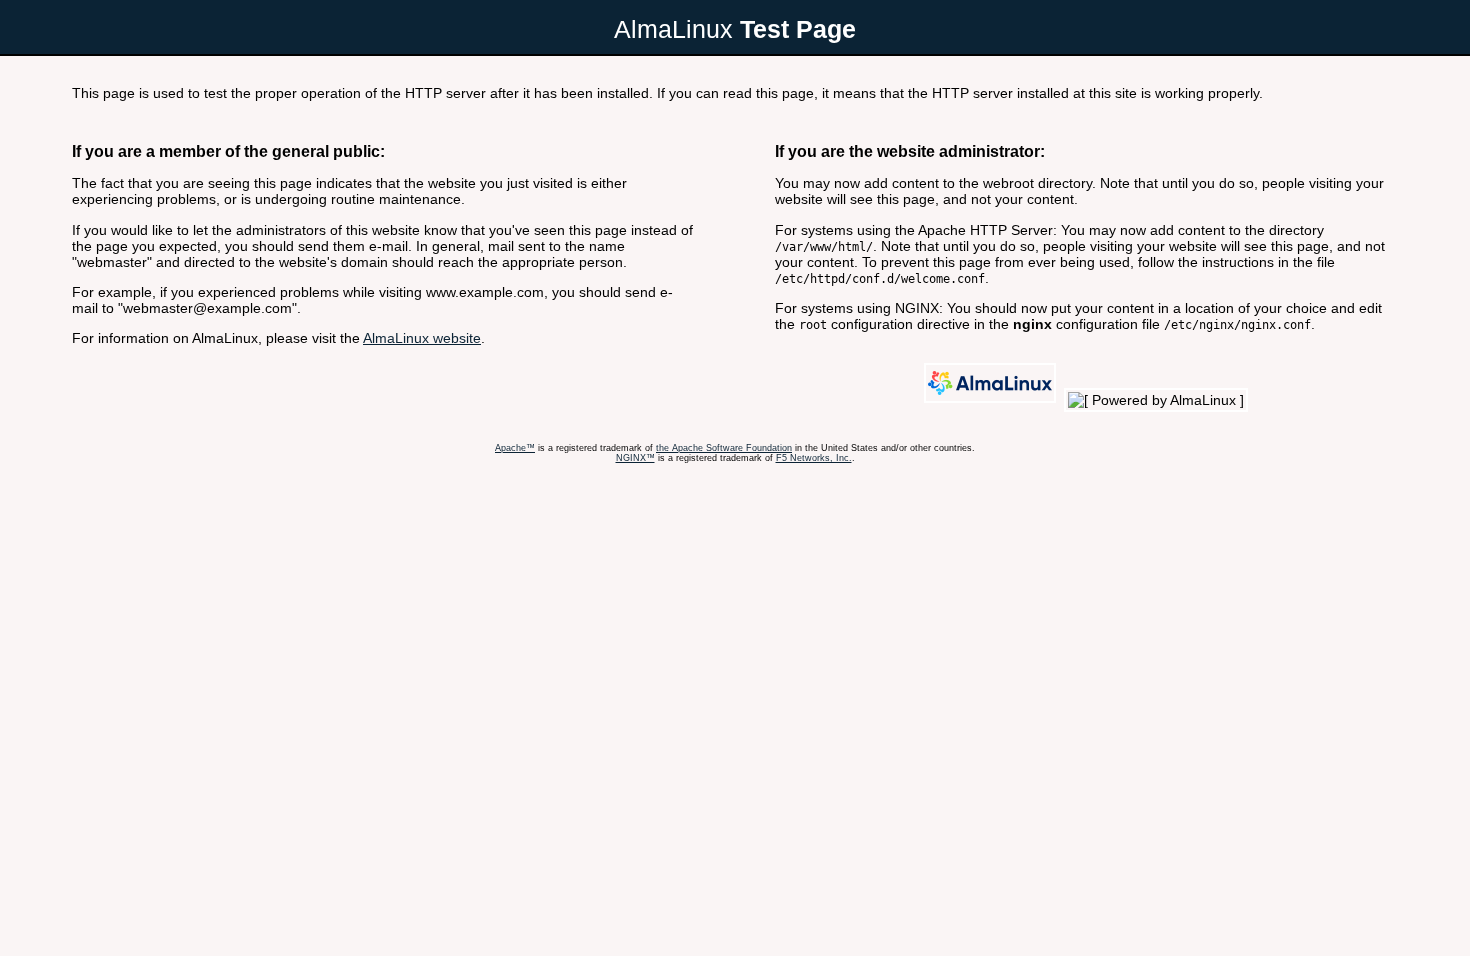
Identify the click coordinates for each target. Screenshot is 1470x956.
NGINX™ (635, 458)
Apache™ (515, 448)
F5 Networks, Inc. (814, 458)
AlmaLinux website (422, 338)
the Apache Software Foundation (724, 448)
